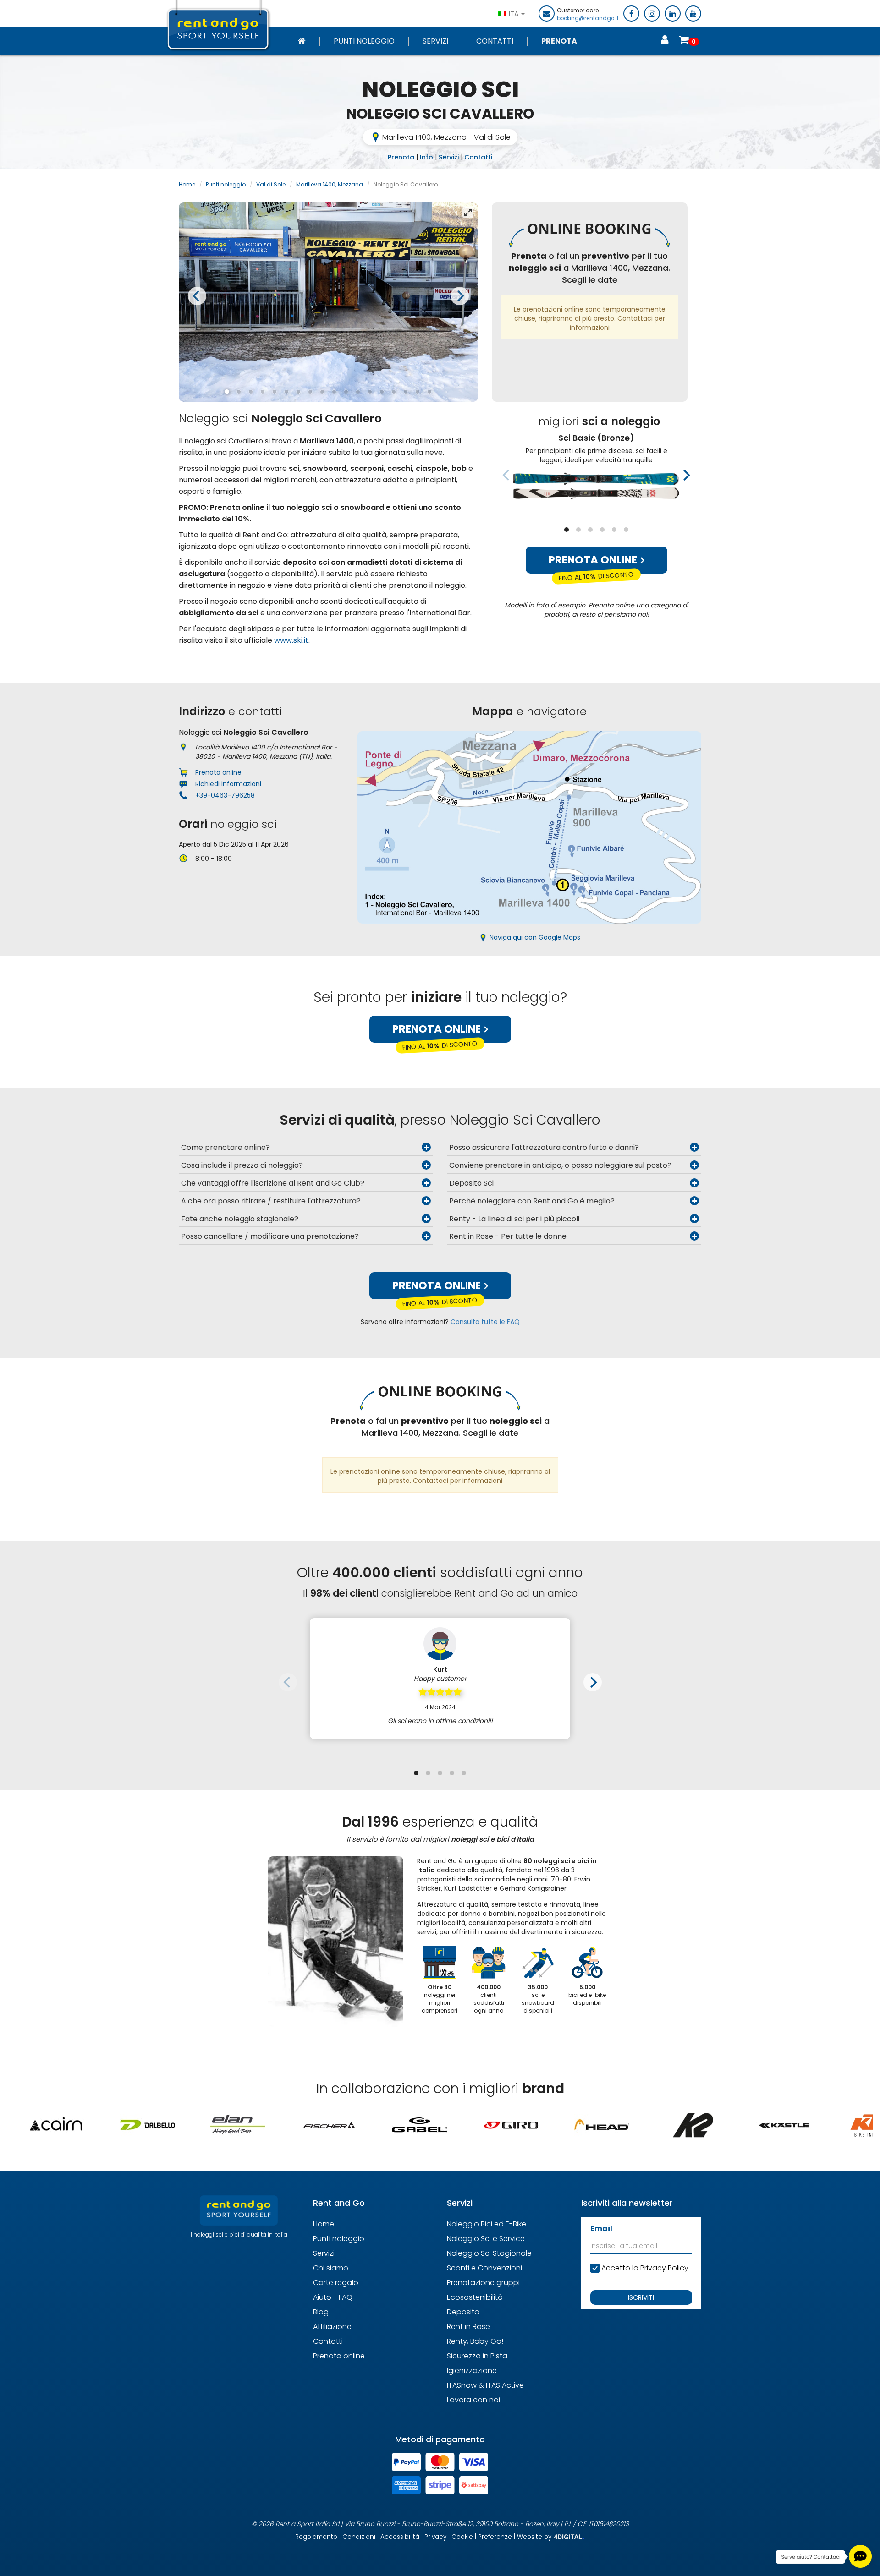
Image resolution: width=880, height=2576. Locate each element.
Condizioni (359, 2537)
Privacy (435, 2537)
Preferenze (495, 2537)
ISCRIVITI (641, 2297)
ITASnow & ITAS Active (485, 2385)
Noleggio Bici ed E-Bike (487, 2224)
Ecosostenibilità (475, 2297)
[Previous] (197, 296)
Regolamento (316, 2537)
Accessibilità (400, 2537)
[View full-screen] (468, 213)
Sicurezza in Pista (477, 2356)
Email (601, 2229)
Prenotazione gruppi (483, 2283)
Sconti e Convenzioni (484, 2268)
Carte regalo (336, 2283)
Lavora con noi (473, 2400)
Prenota (559, 41)
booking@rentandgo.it (588, 18)
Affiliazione (332, 2327)
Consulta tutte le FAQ (485, 1322)
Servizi (435, 41)
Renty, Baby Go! (475, 2341)
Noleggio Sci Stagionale (489, 2253)
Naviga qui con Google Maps (535, 937)
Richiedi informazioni (228, 784)
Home (187, 184)
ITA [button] (514, 14)
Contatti (495, 41)
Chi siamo (331, 2268)
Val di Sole (271, 184)
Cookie (462, 2537)
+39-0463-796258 (225, 795)
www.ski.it (291, 640)
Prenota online (594, 560)
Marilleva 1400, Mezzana (330, 184)
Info (426, 157)
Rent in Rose (468, 2327)
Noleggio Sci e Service (486, 2239)
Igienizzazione (472, 2371)
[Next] (460, 296)
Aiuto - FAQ (333, 2297)
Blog (321, 2312)
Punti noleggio (364, 41)
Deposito (463, 2312)
